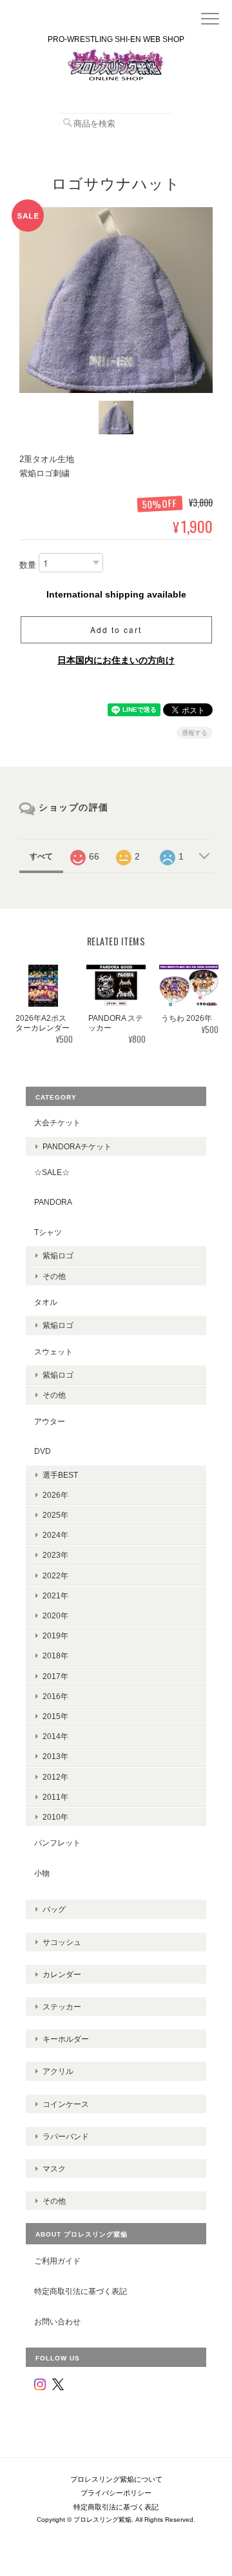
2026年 (55, 1495)
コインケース (66, 2104)
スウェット (53, 1352)
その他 (54, 1276)
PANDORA (53, 1202)
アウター (50, 1421)
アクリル (58, 2071)
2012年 (55, 1777)
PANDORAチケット (77, 1146)
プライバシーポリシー (116, 2493)
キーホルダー (66, 2039)
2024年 (55, 1535)
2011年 (55, 1797)
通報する (195, 733)
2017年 (55, 1676)
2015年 (55, 1716)
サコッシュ (62, 1942)
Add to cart (116, 629)
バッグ (54, 1909)
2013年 (55, 1756)
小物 (42, 1873)
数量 (28, 565)
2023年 (55, 1555)
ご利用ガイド (57, 2261)
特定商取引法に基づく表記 (81, 2291)
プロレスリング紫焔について (116, 2479)
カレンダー (62, 1974)
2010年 (55, 1817)
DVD (43, 1451)
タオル (46, 1302)
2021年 (55, 1595)
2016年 (55, 1696)
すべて (41, 856)
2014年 (55, 1736)
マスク (54, 2168)
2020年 (55, 1615)
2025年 (55, 1515)
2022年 (55, 1575)
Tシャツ (48, 1232)
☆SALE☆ (52, 1172)
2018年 (55, 1655)
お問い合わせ (57, 2321)
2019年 (55, 1635)
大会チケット (57, 1122)
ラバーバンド (66, 2136)
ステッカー (62, 2007)
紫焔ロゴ (58, 1255)
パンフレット (57, 1843)
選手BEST (60, 1475)
